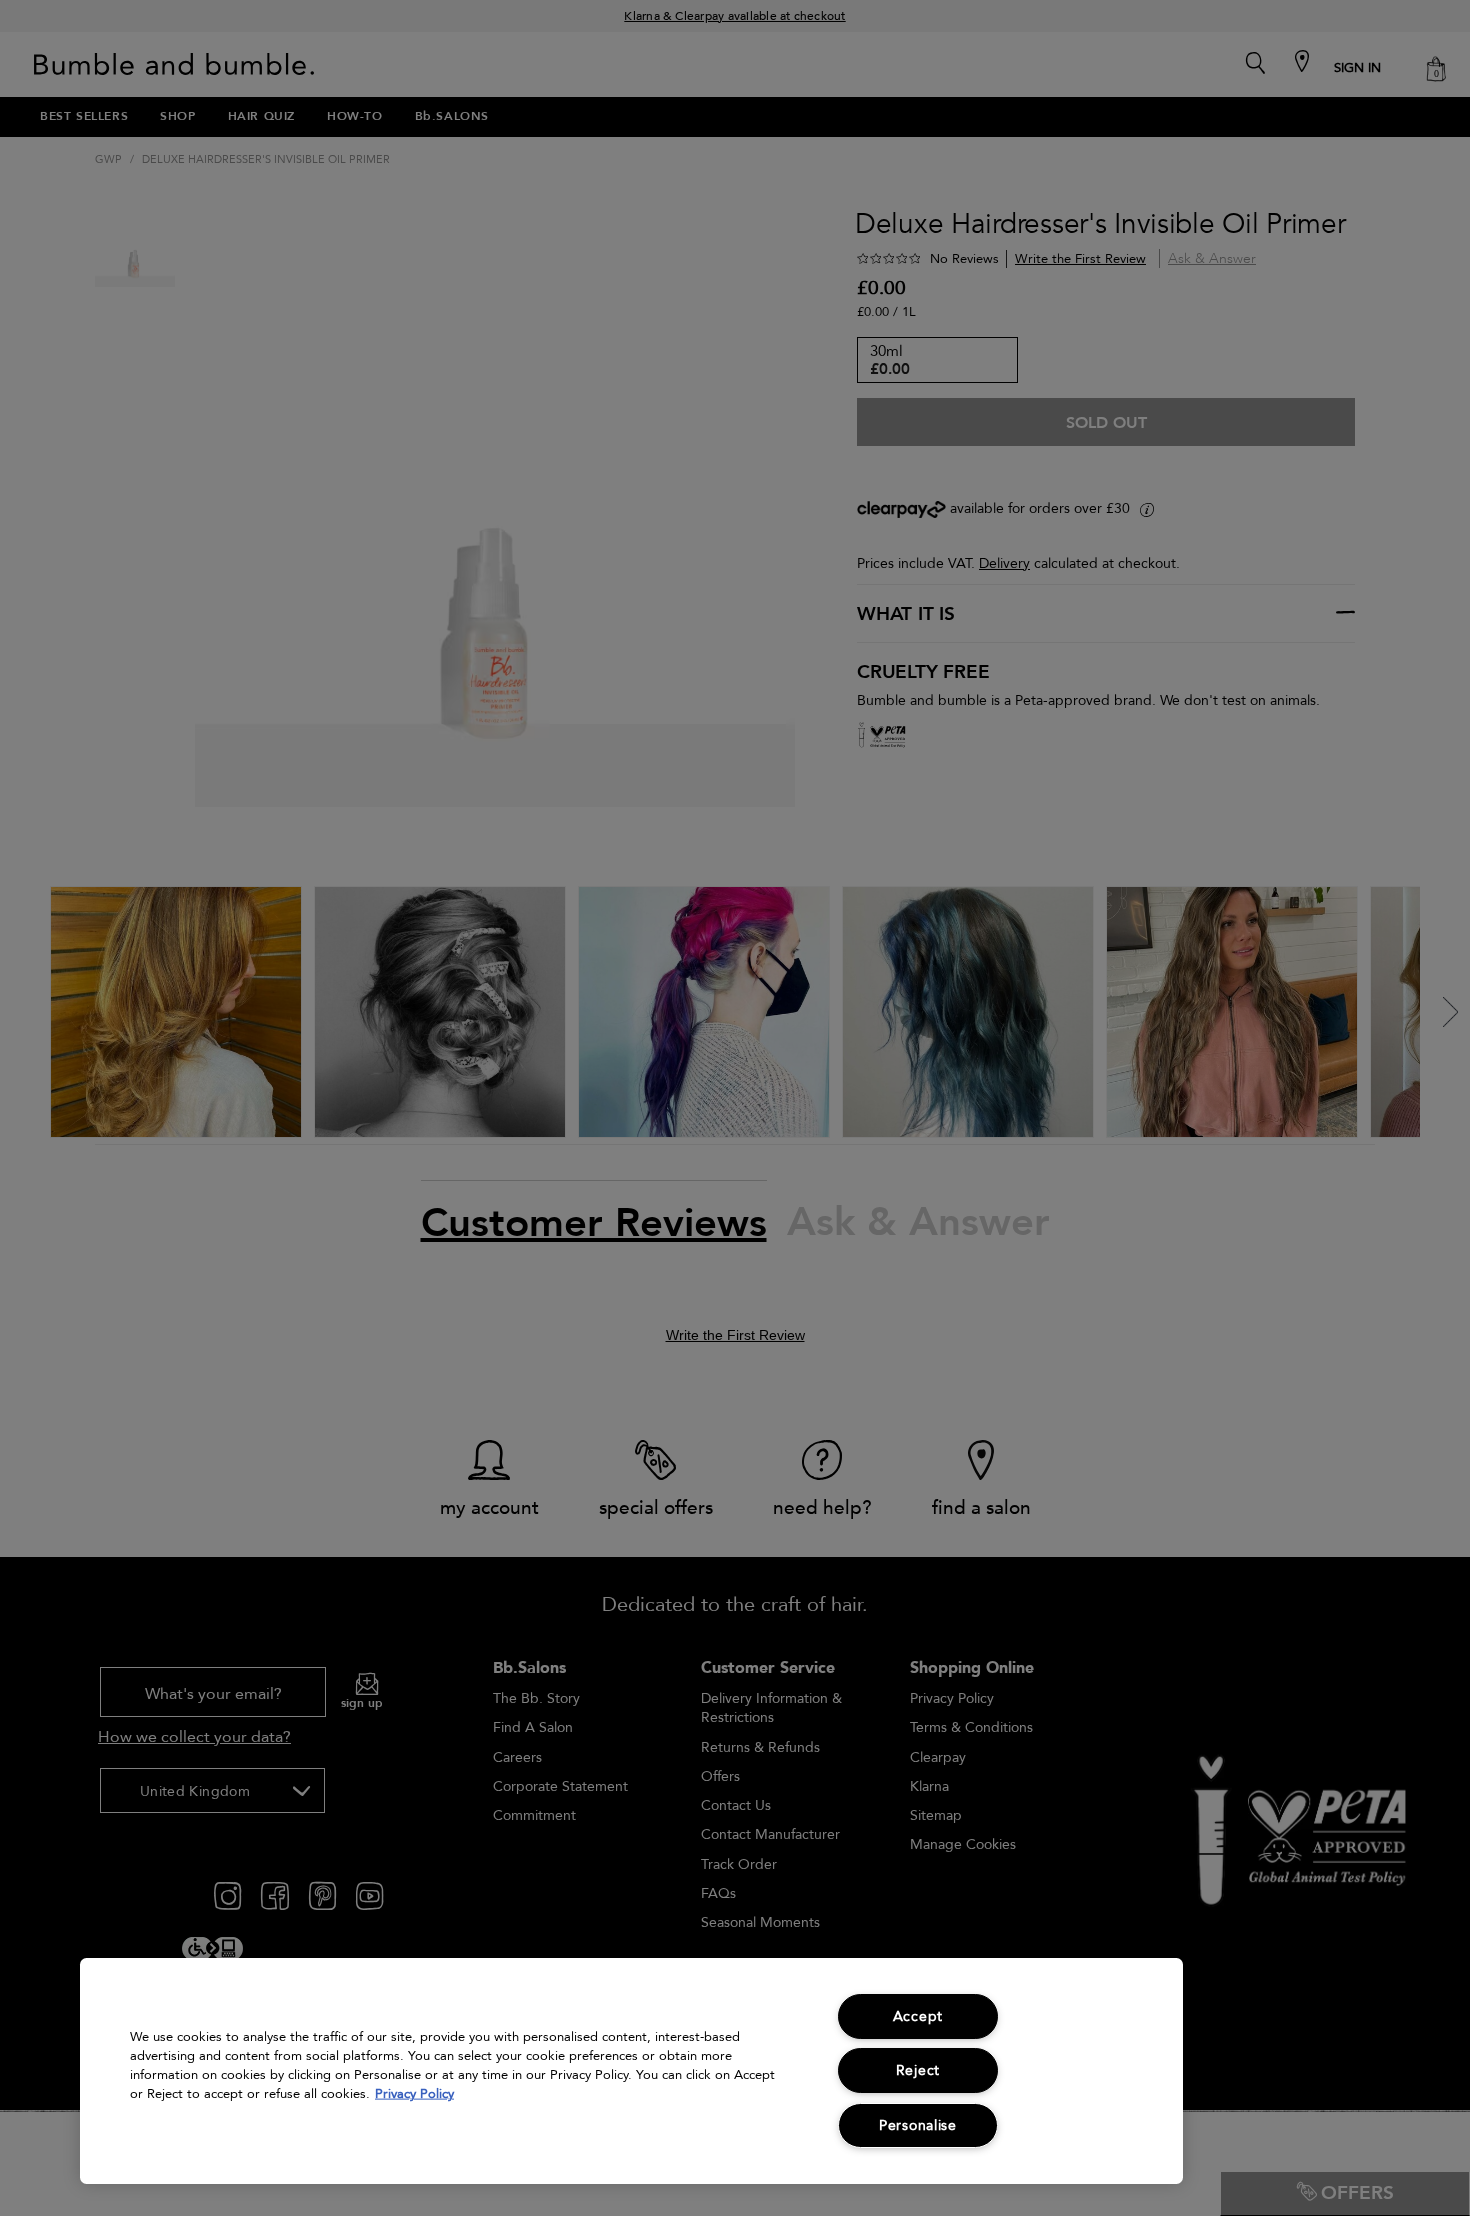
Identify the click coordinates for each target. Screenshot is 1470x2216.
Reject (918, 2070)
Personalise (918, 2125)
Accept (918, 2016)
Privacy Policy (414, 2094)
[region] (631, 2071)
